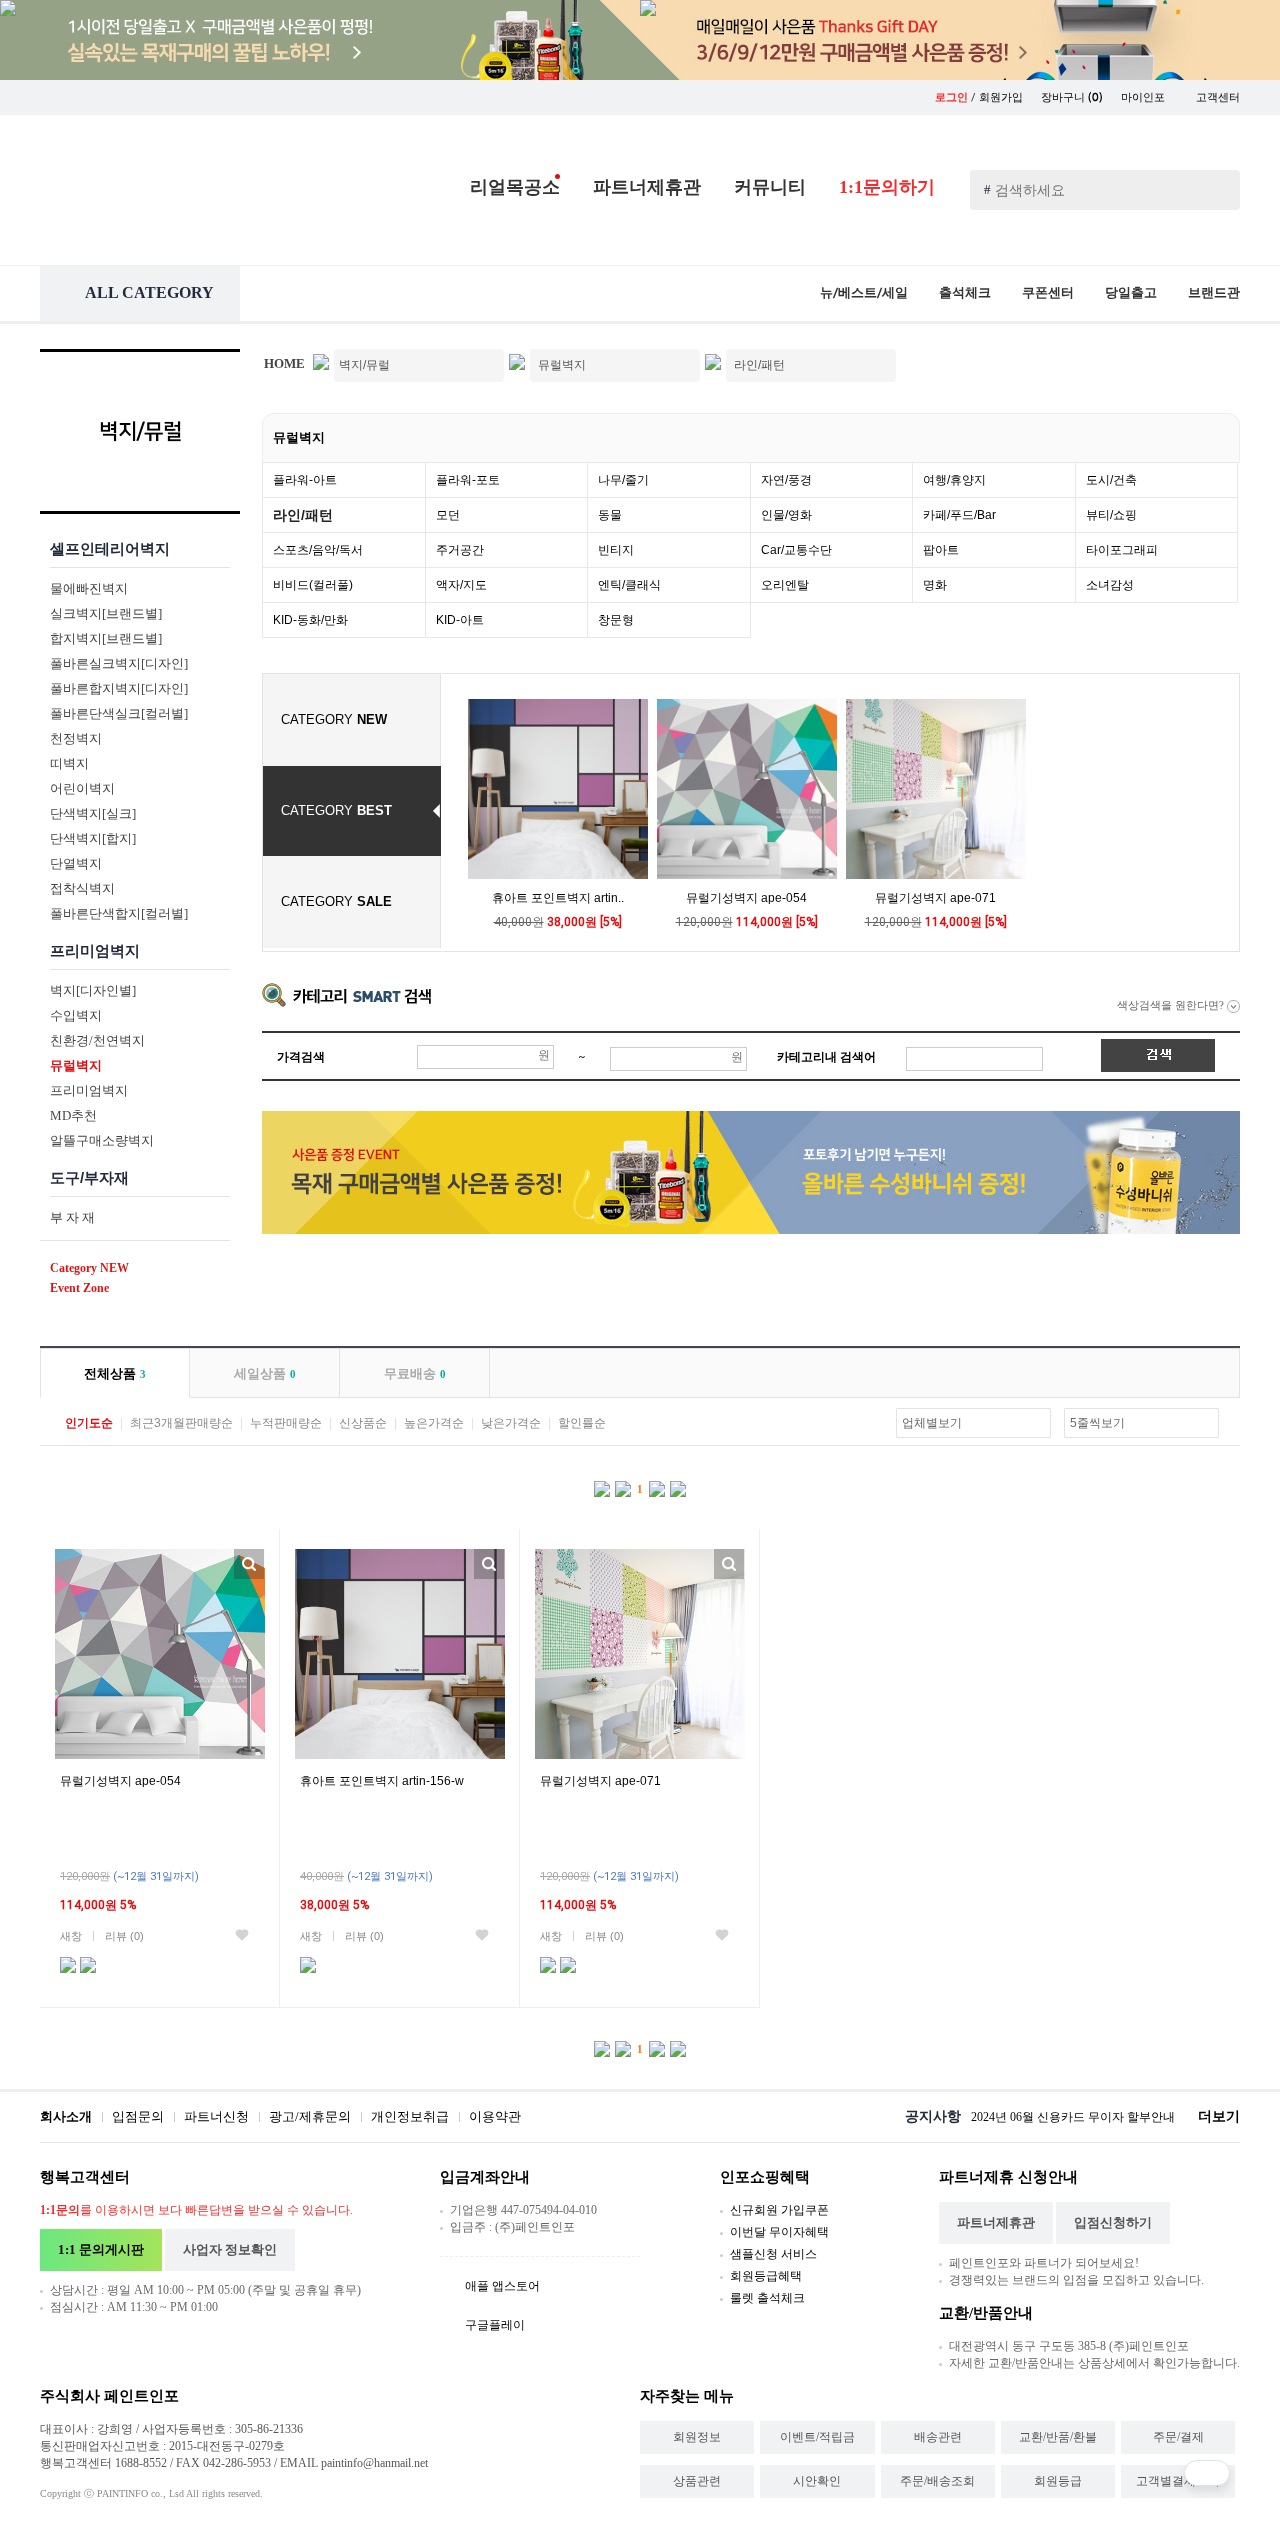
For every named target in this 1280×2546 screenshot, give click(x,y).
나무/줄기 (623, 480)
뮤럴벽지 (299, 437)
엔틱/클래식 (629, 585)
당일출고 (1131, 292)
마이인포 (1144, 97)
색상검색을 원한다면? (1172, 1005)
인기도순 (89, 1423)
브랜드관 (1214, 292)
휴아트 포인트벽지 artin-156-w (382, 1781)
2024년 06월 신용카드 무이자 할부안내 (1073, 2117)
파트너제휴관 (647, 187)
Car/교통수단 (796, 550)
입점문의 (138, 2116)
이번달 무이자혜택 (779, 2232)
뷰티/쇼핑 (1111, 515)
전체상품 (115, 1373)
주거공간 (460, 550)
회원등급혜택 (766, 2276)
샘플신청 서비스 (773, 2254)
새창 (71, 1936)
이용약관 (495, 2116)
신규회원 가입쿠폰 (779, 2210)
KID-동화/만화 (310, 620)
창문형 (616, 620)
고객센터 (1218, 97)
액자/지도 (461, 585)
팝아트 (941, 550)
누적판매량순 (286, 1423)
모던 (448, 515)
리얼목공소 (515, 187)
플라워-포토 (468, 480)
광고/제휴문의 (310, 2116)
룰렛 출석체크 (767, 2298)
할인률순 (582, 1423)
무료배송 (415, 1373)
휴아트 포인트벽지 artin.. (558, 898)
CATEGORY (334, 719)
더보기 (1219, 2116)
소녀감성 (1110, 585)
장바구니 (1072, 97)
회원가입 (1001, 97)
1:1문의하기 (887, 187)
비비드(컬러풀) (313, 585)
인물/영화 (786, 515)
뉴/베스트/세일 (864, 292)
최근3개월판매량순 (181, 1423)
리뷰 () (124, 1936)
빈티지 (616, 550)
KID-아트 (460, 620)
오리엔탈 (785, 585)
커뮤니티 (770, 187)
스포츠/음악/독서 (318, 550)
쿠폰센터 (1048, 292)
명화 (935, 585)
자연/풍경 (786, 480)
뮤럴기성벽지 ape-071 (935, 898)
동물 (610, 515)
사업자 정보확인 (230, 2249)
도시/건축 (1111, 480)
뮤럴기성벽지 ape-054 (746, 898)
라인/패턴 (303, 515)
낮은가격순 (511, 1423)
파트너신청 (216, 2116)
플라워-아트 (305, 480)
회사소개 (66, 2116)
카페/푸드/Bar (959, 515)
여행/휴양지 (954, 480)
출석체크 (965, 292)
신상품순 (363, 1423)
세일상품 (265, 1373)
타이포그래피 (1122, 550)
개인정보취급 (410, 2116)
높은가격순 (434, 1423)
